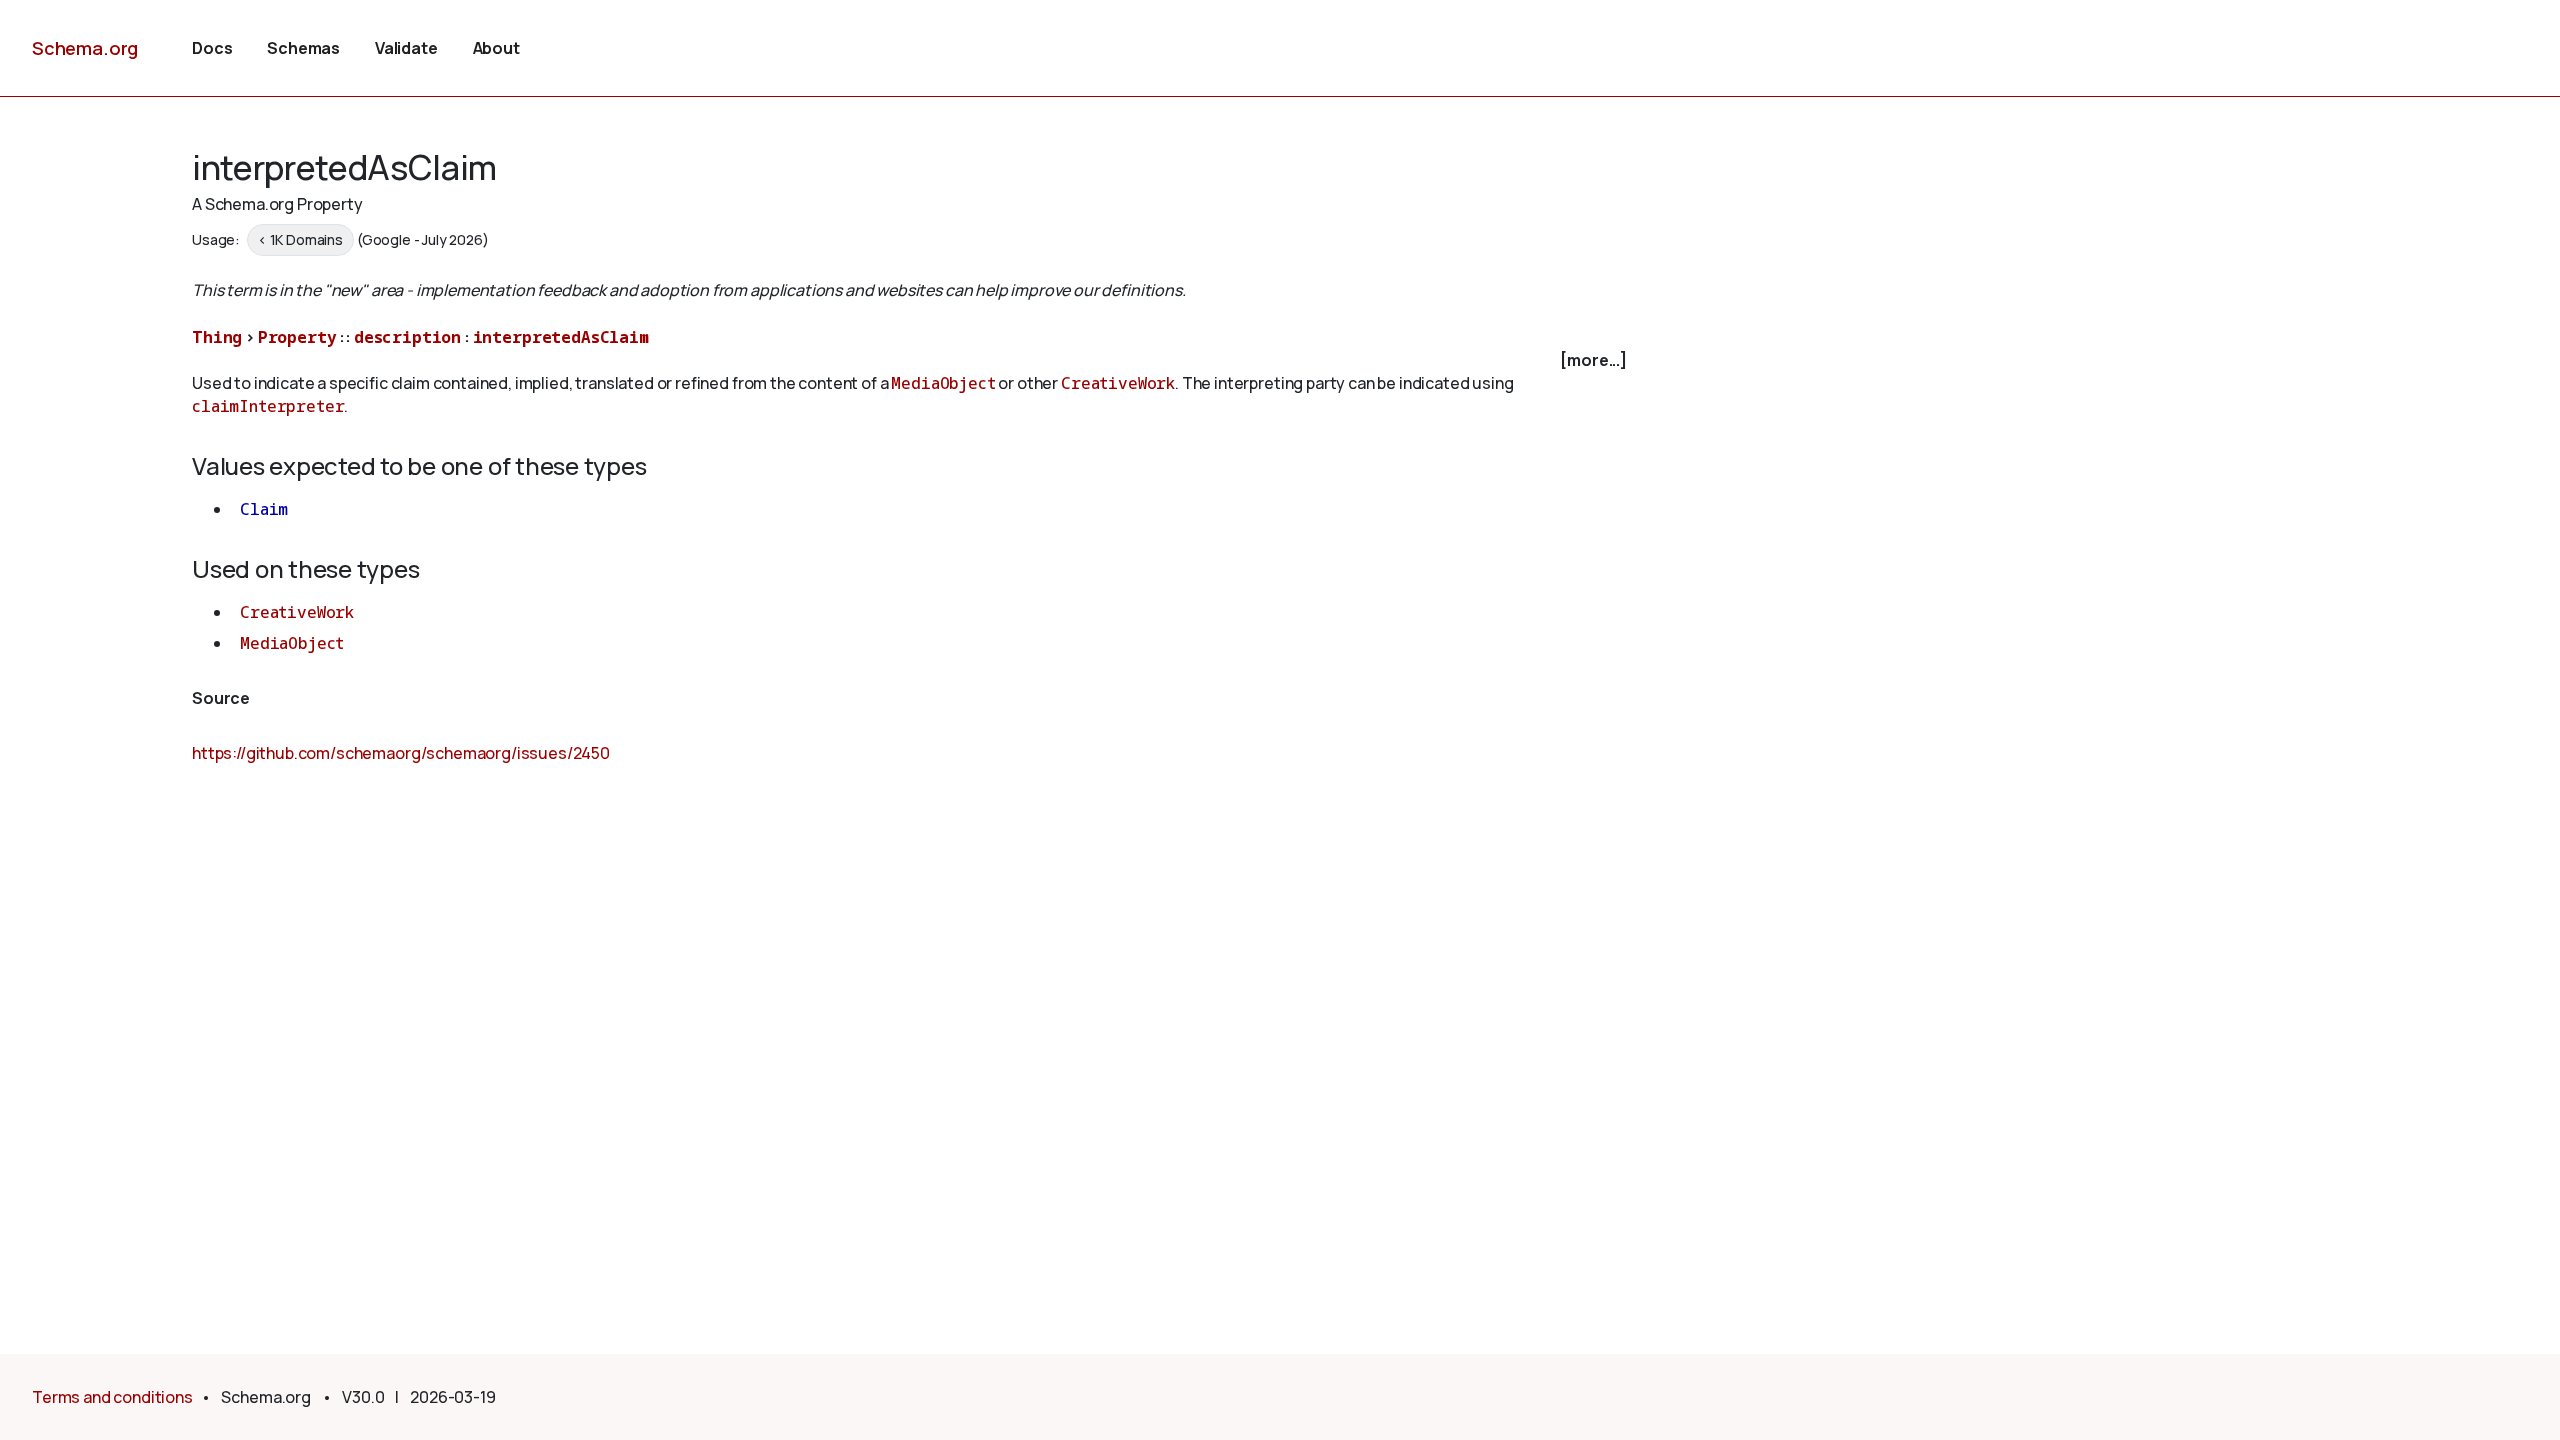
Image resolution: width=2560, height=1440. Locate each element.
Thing (217, 337)
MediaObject (943, 383)
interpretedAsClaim (561, 337)
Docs (212, 48)
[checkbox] (912, 360)
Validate (406, 48)
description (407, 337)
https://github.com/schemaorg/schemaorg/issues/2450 (401, 753)
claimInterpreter (268, 406)
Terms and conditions (112, 1397)
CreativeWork (1118, 383)
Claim (264, 509)
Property (297, 337)
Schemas (303, 48)
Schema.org (85, 48)
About (496, 48)
